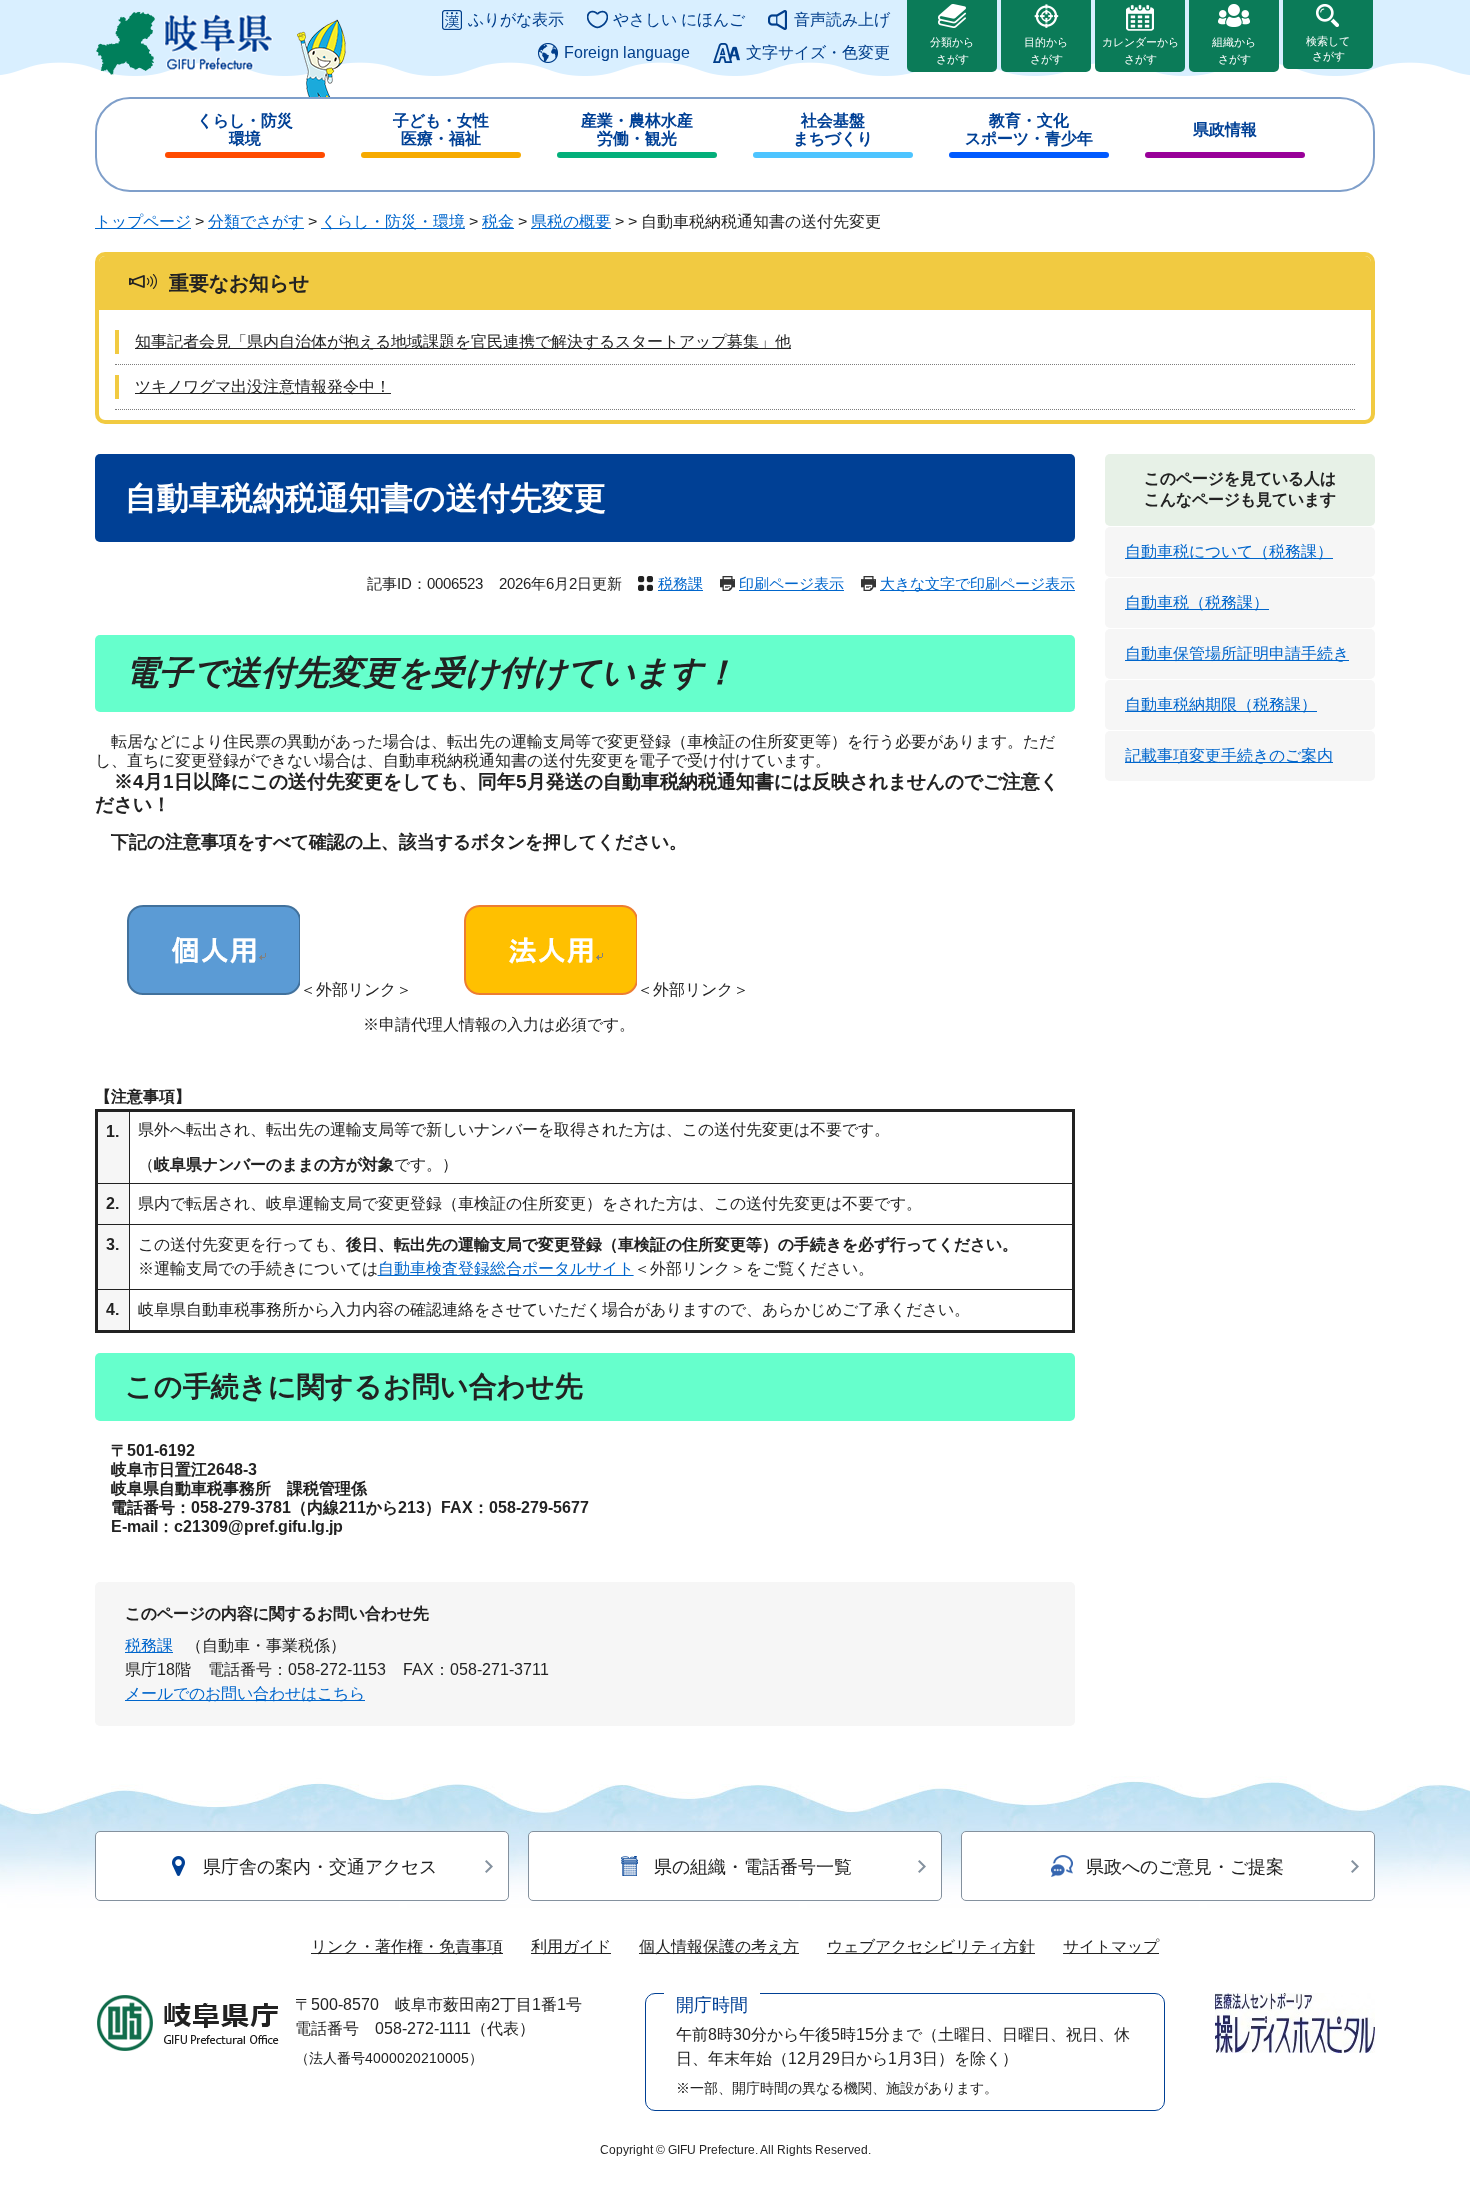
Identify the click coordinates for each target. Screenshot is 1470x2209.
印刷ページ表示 (791, 583)
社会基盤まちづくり (833, 129)
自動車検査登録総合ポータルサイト (506, 1268)
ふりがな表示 (516, 19)
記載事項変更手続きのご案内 (1229, 755)
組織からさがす (1234, 50)
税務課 (680, 583)
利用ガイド (571, 1946)
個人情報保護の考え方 (719, 1946)
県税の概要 (571, 221)
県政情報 (1225, 129)
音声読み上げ (842, 19)
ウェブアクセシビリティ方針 (931, 1946)
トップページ (143, 221)
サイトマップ (1111, 1946)
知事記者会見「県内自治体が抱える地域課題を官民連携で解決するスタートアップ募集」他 (463, 341)
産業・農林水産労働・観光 (637, 129)
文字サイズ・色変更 (818, 52)
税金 (498, 221)
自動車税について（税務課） (1229, 551)
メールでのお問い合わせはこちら (245, 1693)
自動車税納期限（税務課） (1221, 704)
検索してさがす (1328, 48)
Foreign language (627, 52)
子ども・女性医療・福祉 (441, 129)
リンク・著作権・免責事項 (407, 1946)
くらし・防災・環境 (393, 221)
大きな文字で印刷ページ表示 (977, 583)
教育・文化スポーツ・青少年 (1029, 129)
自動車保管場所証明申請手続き (1237, 653)
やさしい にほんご (679, 19)
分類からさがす (952, 50)
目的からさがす (1046, 50)
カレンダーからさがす (1140, 50)
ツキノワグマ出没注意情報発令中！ (263, 386)
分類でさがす (256, 221)
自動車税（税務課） (1197, 602)
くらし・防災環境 (245, 129)
